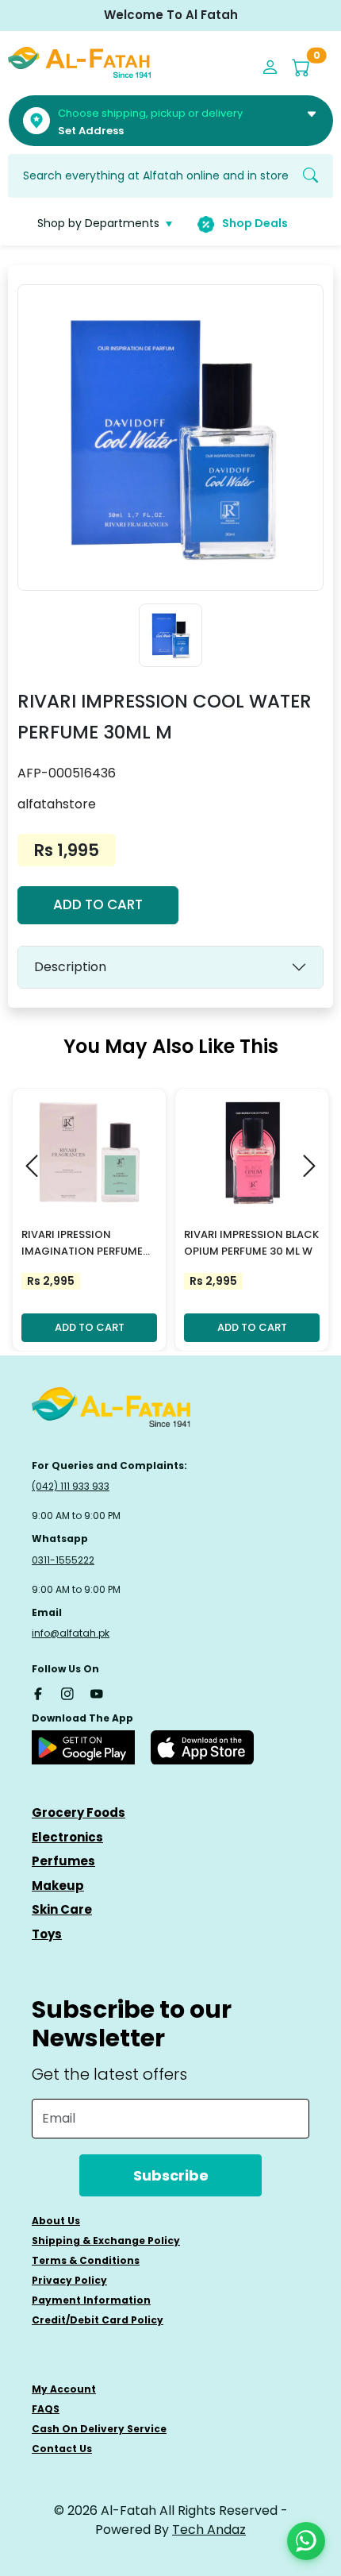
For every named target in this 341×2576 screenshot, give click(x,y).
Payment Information (91, 2300)
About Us (56, 2221)
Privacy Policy (69, 2280)
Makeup (58, 1886)
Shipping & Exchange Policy (106, 2241)
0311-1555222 (63, 1560)
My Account (64, 2389)
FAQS (46, 2409)
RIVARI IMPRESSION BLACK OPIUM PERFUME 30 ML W (251, 1243)
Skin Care (62, 1909)
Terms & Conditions (86, 2260)
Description (70, 967)
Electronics (67, 1837)
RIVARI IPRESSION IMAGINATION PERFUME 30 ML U (82, 1244)
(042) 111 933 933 (71, 1486)
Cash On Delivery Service (99, 2429)
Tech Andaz (209, 2530)
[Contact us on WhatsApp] (306, 2541)
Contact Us (62, 2449)
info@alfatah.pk (71, 1633)
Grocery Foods (79, 1812)
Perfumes (63, 1861)
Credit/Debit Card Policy (98, 2320)
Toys (47, 1934)
